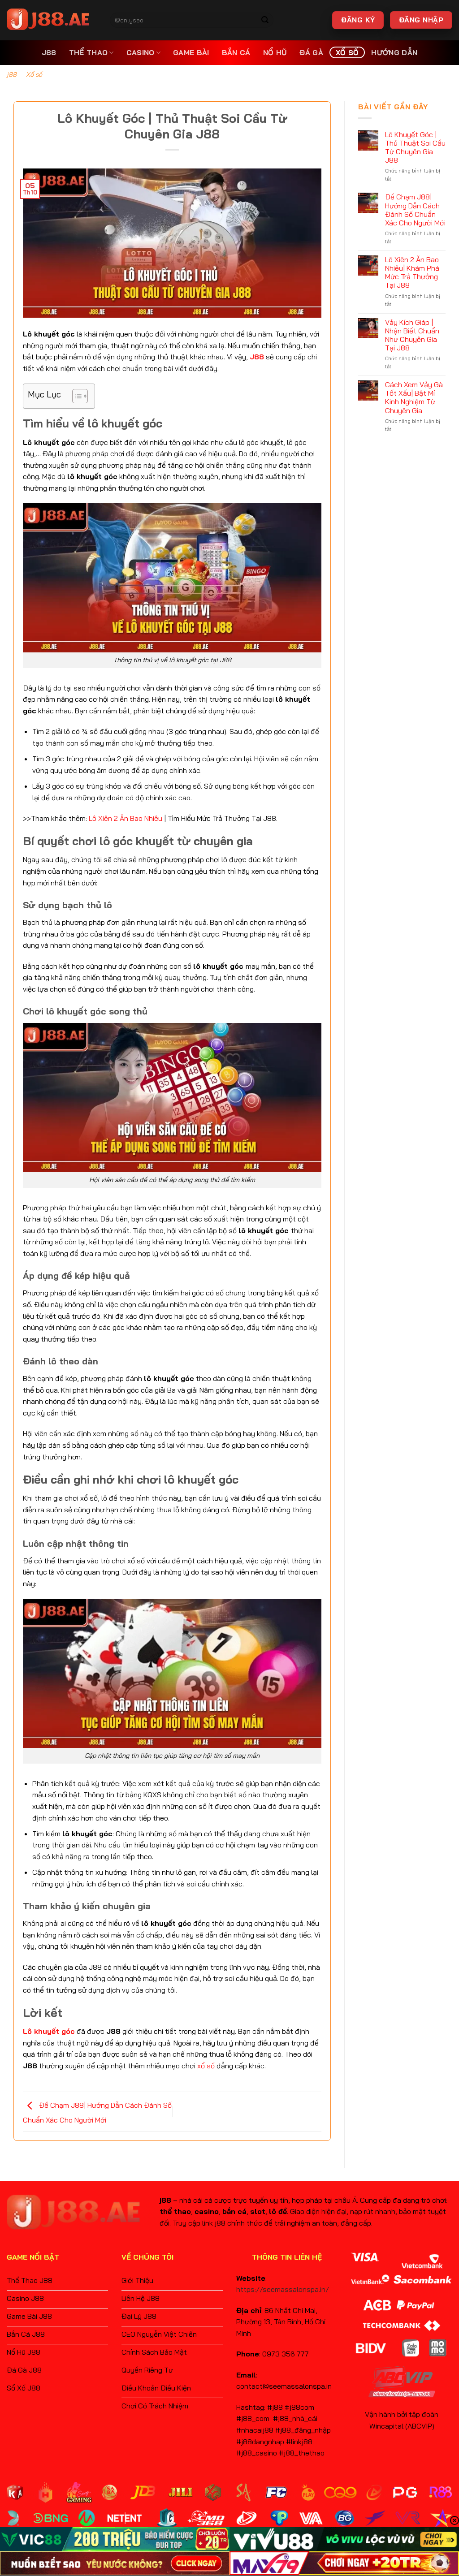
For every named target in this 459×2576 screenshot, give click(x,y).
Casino (141, 52)
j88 (49, 52)
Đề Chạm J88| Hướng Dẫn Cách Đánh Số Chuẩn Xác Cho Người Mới (415, 210)
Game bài (191, 52)
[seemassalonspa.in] (52, 20)
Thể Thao (89, 52)
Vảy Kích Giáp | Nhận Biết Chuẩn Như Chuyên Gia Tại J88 (412, 335)
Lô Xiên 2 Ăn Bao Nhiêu (126, 818)
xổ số (206, 2066)
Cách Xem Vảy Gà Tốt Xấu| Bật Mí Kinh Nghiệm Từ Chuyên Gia (414, 398)
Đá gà (311, 52)
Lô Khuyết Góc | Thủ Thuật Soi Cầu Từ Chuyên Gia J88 (415, 148)
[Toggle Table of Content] (76, 396)
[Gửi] (265, 20)
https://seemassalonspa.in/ (283, 2289)
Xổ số (347, 52)
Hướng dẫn (394, 52)
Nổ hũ (275, 52)
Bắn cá (236, 52)
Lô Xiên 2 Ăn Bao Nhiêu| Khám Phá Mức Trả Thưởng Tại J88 (412, 273)
